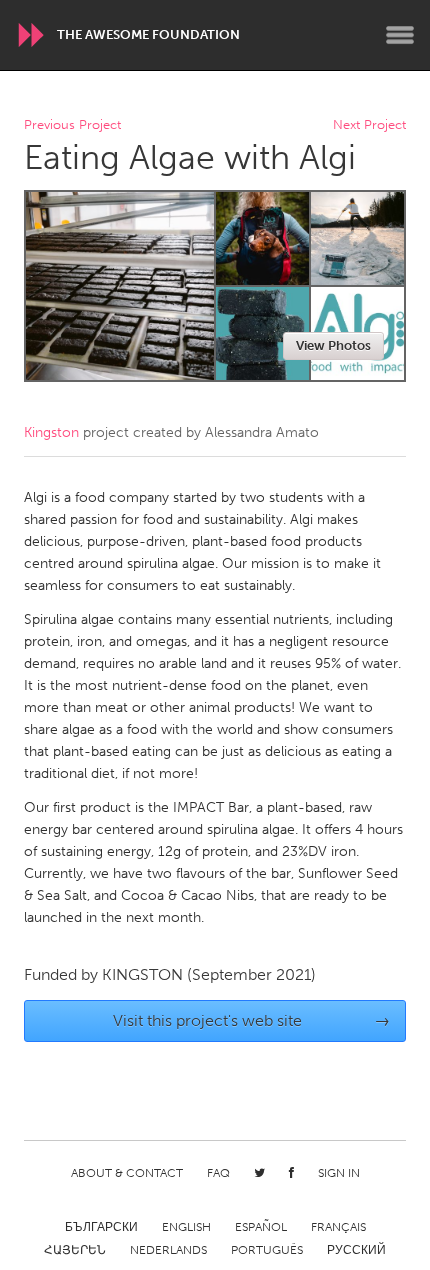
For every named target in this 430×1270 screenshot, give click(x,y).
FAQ (218, 1173)
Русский (356, 1250)
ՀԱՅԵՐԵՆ (75, 1250)
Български (101, 1227)
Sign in (339, 1173)
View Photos (333, 345)
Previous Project (72, 125)
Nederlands (168, 1250)
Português (267, 1250)
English (186, 1227)
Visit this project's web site (252, 1020)
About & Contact (127, 1173)
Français (338, 1227)
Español (261, 1227)
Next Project (369, 125)
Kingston (51, 432)
